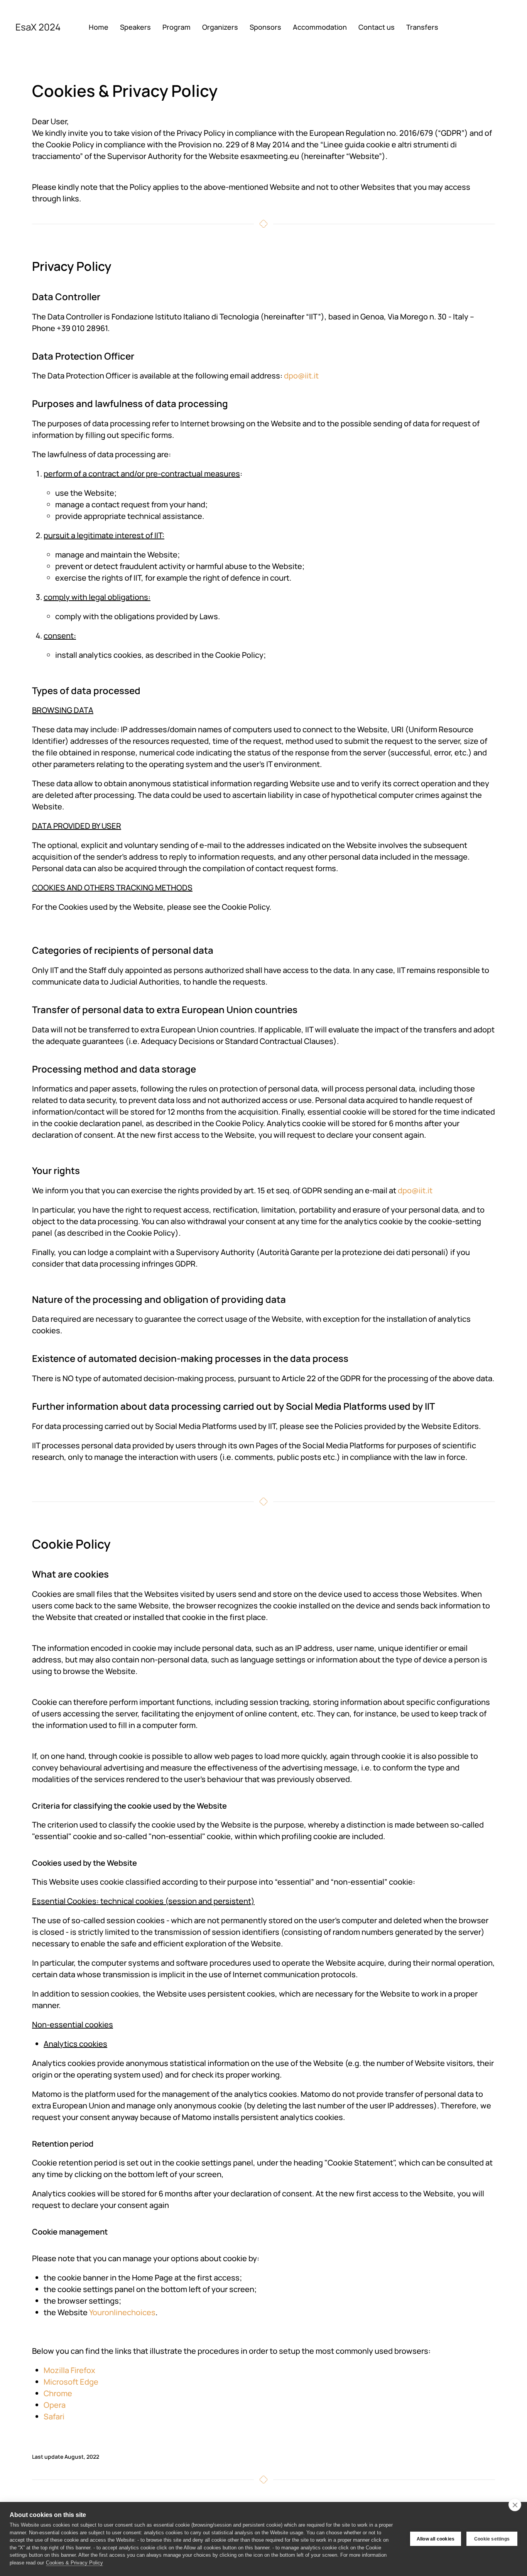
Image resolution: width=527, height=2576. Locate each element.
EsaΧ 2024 (38, 27)
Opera (55, 2405)
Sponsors (265, 27)
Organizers (220, 27)
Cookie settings (492, 2539)
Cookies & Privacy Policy (74, 2563)
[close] (515, 2505)
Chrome (58, 2393)
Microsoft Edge (71, 2382)
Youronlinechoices (122, 2312)
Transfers (422, 27)
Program (177, 27)
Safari (54, 2416)
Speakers (135, 27)
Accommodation (320, 27)
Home (99, 27)
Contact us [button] (377, 27)
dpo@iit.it (301, 376)
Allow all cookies (436, 2539)
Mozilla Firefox (69, 2370)
